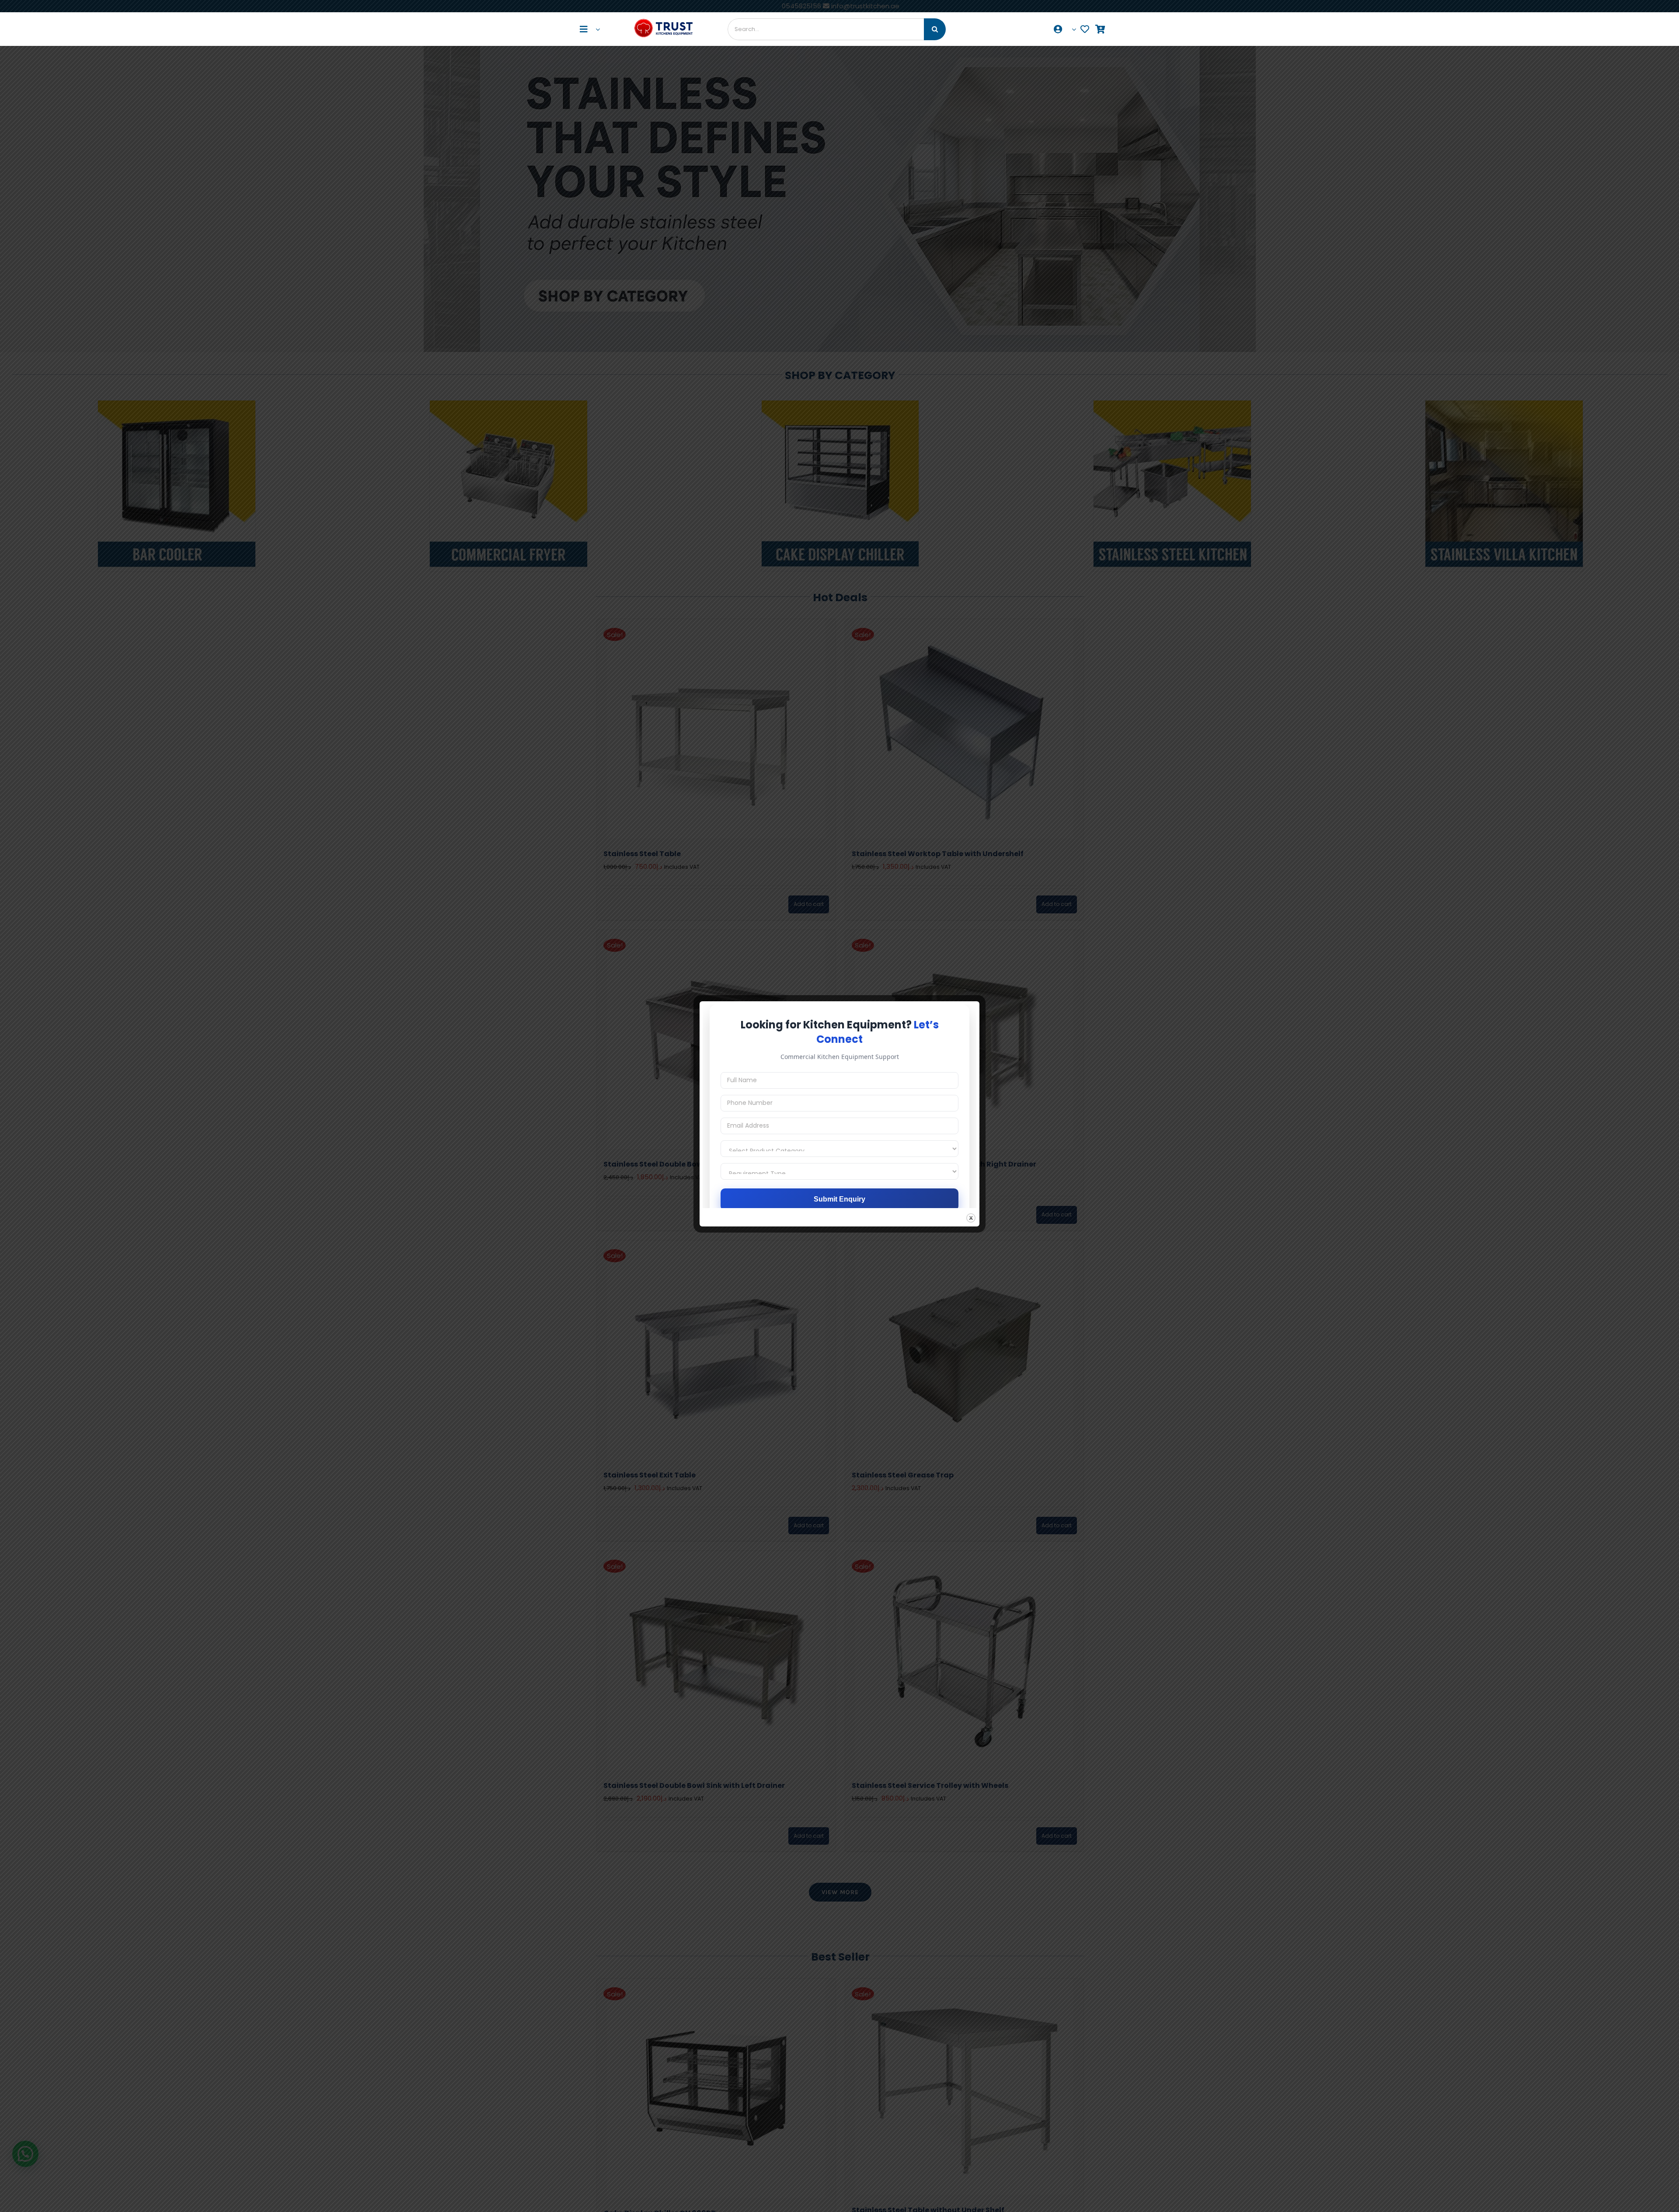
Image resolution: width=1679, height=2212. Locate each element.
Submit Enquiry (839, 1199)
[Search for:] (826, 29)
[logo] (664, 18)
